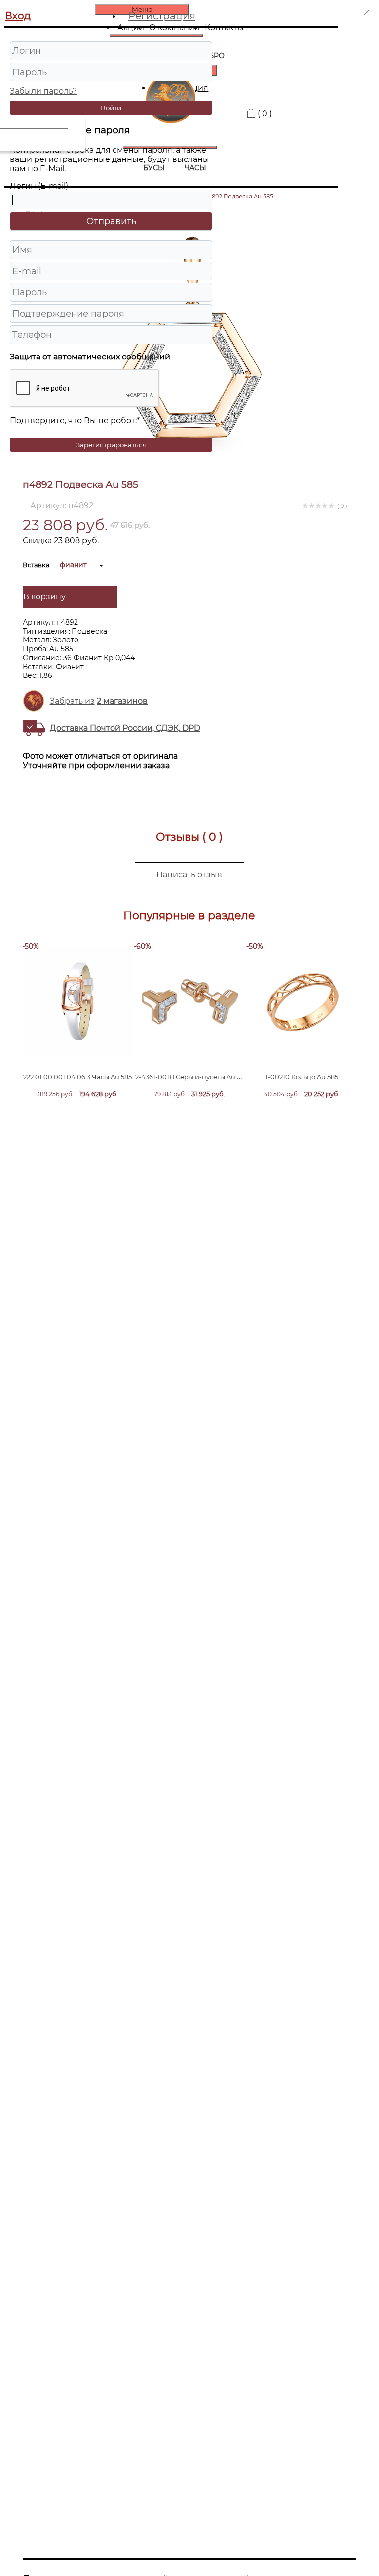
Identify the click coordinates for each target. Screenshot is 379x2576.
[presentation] (75, 1016)
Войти (111, 108)
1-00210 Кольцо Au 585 (302, 1077)
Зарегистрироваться (111, 445)
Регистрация (162, 16)
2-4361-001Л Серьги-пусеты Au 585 (191, 1077)
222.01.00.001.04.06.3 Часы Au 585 (77, 1077)
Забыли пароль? (43, 91)
